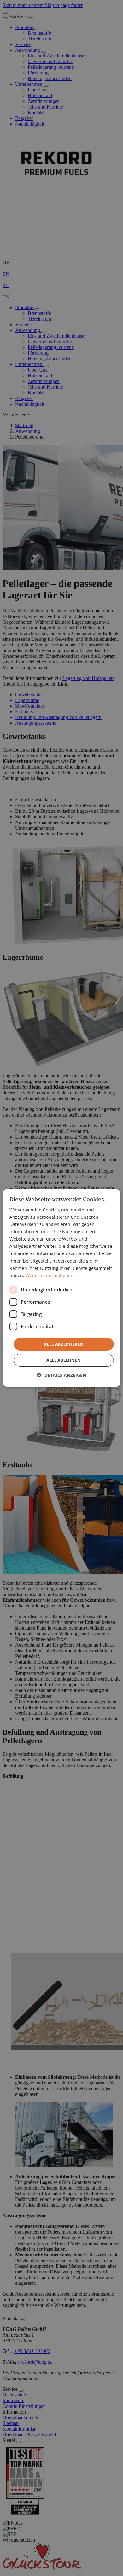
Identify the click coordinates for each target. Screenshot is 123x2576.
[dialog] (62, 1288)
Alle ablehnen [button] (64, 1360)
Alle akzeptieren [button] (64, 1344)
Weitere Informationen (50, 1275)
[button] (61, 1375)
